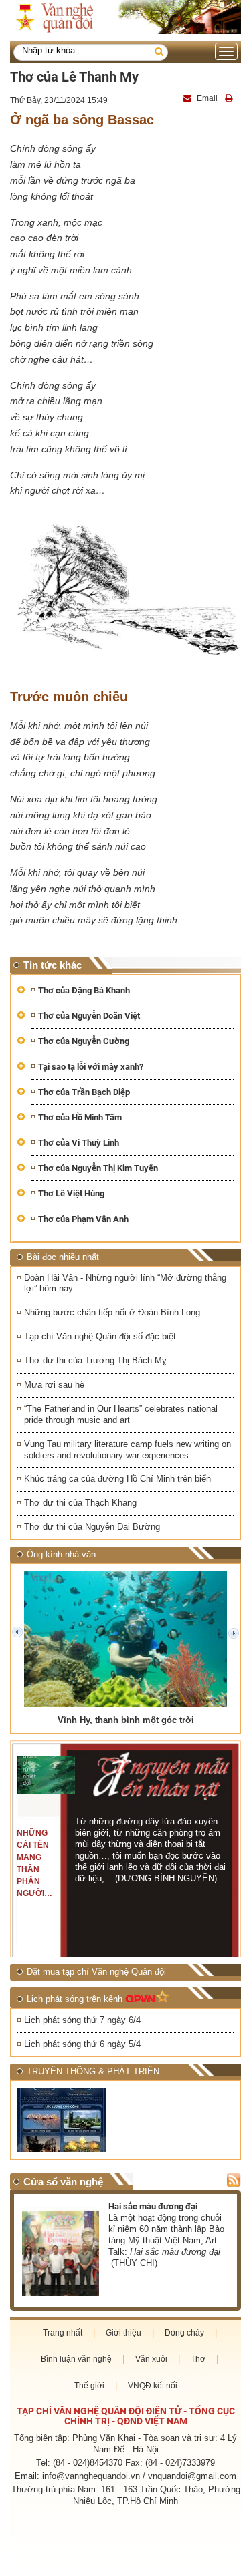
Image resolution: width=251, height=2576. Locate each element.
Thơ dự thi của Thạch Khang (80, 1503)
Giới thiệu (123, 2333)
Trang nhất (63, 2333)
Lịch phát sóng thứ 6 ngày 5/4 (82, 2044)
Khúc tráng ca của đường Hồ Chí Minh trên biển (117, 1479)
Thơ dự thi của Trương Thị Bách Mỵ (95, 1360)
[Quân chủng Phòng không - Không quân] (70, 2120)
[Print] (230, 98)
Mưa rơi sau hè (54, 1385)
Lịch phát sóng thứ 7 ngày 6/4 (82, 2020)
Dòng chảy (184, 2333)
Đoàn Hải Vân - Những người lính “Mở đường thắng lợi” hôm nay (125, 1283)
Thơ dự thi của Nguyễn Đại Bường (92, 1527)
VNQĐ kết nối (153, 2386)
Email (207, 98)
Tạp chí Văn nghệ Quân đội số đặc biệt (100, 1336)
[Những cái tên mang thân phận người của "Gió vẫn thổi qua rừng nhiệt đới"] (46, 1775)
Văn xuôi (151, 2359)
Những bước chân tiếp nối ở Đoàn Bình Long (112, 1312)
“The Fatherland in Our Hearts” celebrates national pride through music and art (121, 1414)
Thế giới (89, 2386)
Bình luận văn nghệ (76, 2359)
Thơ (198, 2359)
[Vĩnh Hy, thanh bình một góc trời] (125, 1639)
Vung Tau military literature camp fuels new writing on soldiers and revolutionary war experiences (128, 1450)
